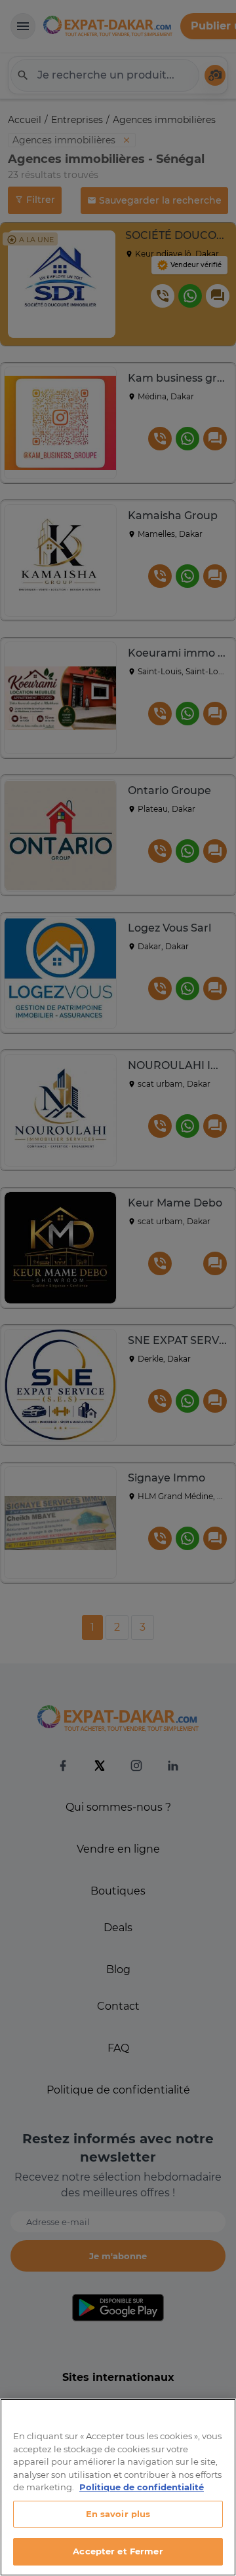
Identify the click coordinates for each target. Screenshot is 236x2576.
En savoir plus (118, 2514)
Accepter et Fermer (118, 2551)
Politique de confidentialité (142, 2487)
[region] (118, 2487)
